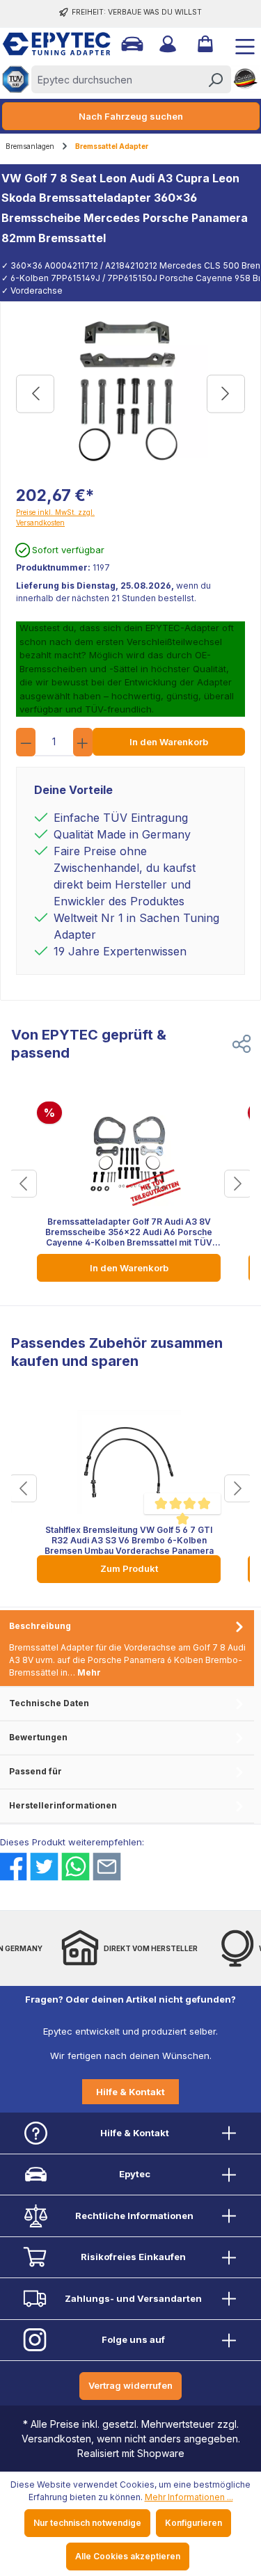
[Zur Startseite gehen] (45, 44)
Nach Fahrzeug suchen (131, 116)
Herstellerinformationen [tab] (63, 1805)
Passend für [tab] (35, 1771)
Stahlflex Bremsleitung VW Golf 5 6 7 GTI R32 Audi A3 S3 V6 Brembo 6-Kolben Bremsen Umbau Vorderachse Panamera (129, 1540)
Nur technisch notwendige (87, 2523)
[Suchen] (215, 79)
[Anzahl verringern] (26, 742)
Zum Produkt (129, 1568)
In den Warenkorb (169, 742)
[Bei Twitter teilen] (44, 1867)
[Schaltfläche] (23, 1184)
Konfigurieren (193, 2523)
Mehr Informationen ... (189, 2497)
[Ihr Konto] (166, 44)
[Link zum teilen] (242, 1044)
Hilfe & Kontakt (130, 2092)
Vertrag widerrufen (130, 2385)
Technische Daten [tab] (49, 1703)
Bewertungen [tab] (38, 1737)
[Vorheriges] (35, 394)
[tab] (127, 1649)
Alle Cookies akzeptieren (128, 2556)
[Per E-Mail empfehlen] (107, 1867)
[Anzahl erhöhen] (83, 742)
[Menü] (239, 44)
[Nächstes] (226, 394)
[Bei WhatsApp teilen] (76, 1867)
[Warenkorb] (204, 44)
